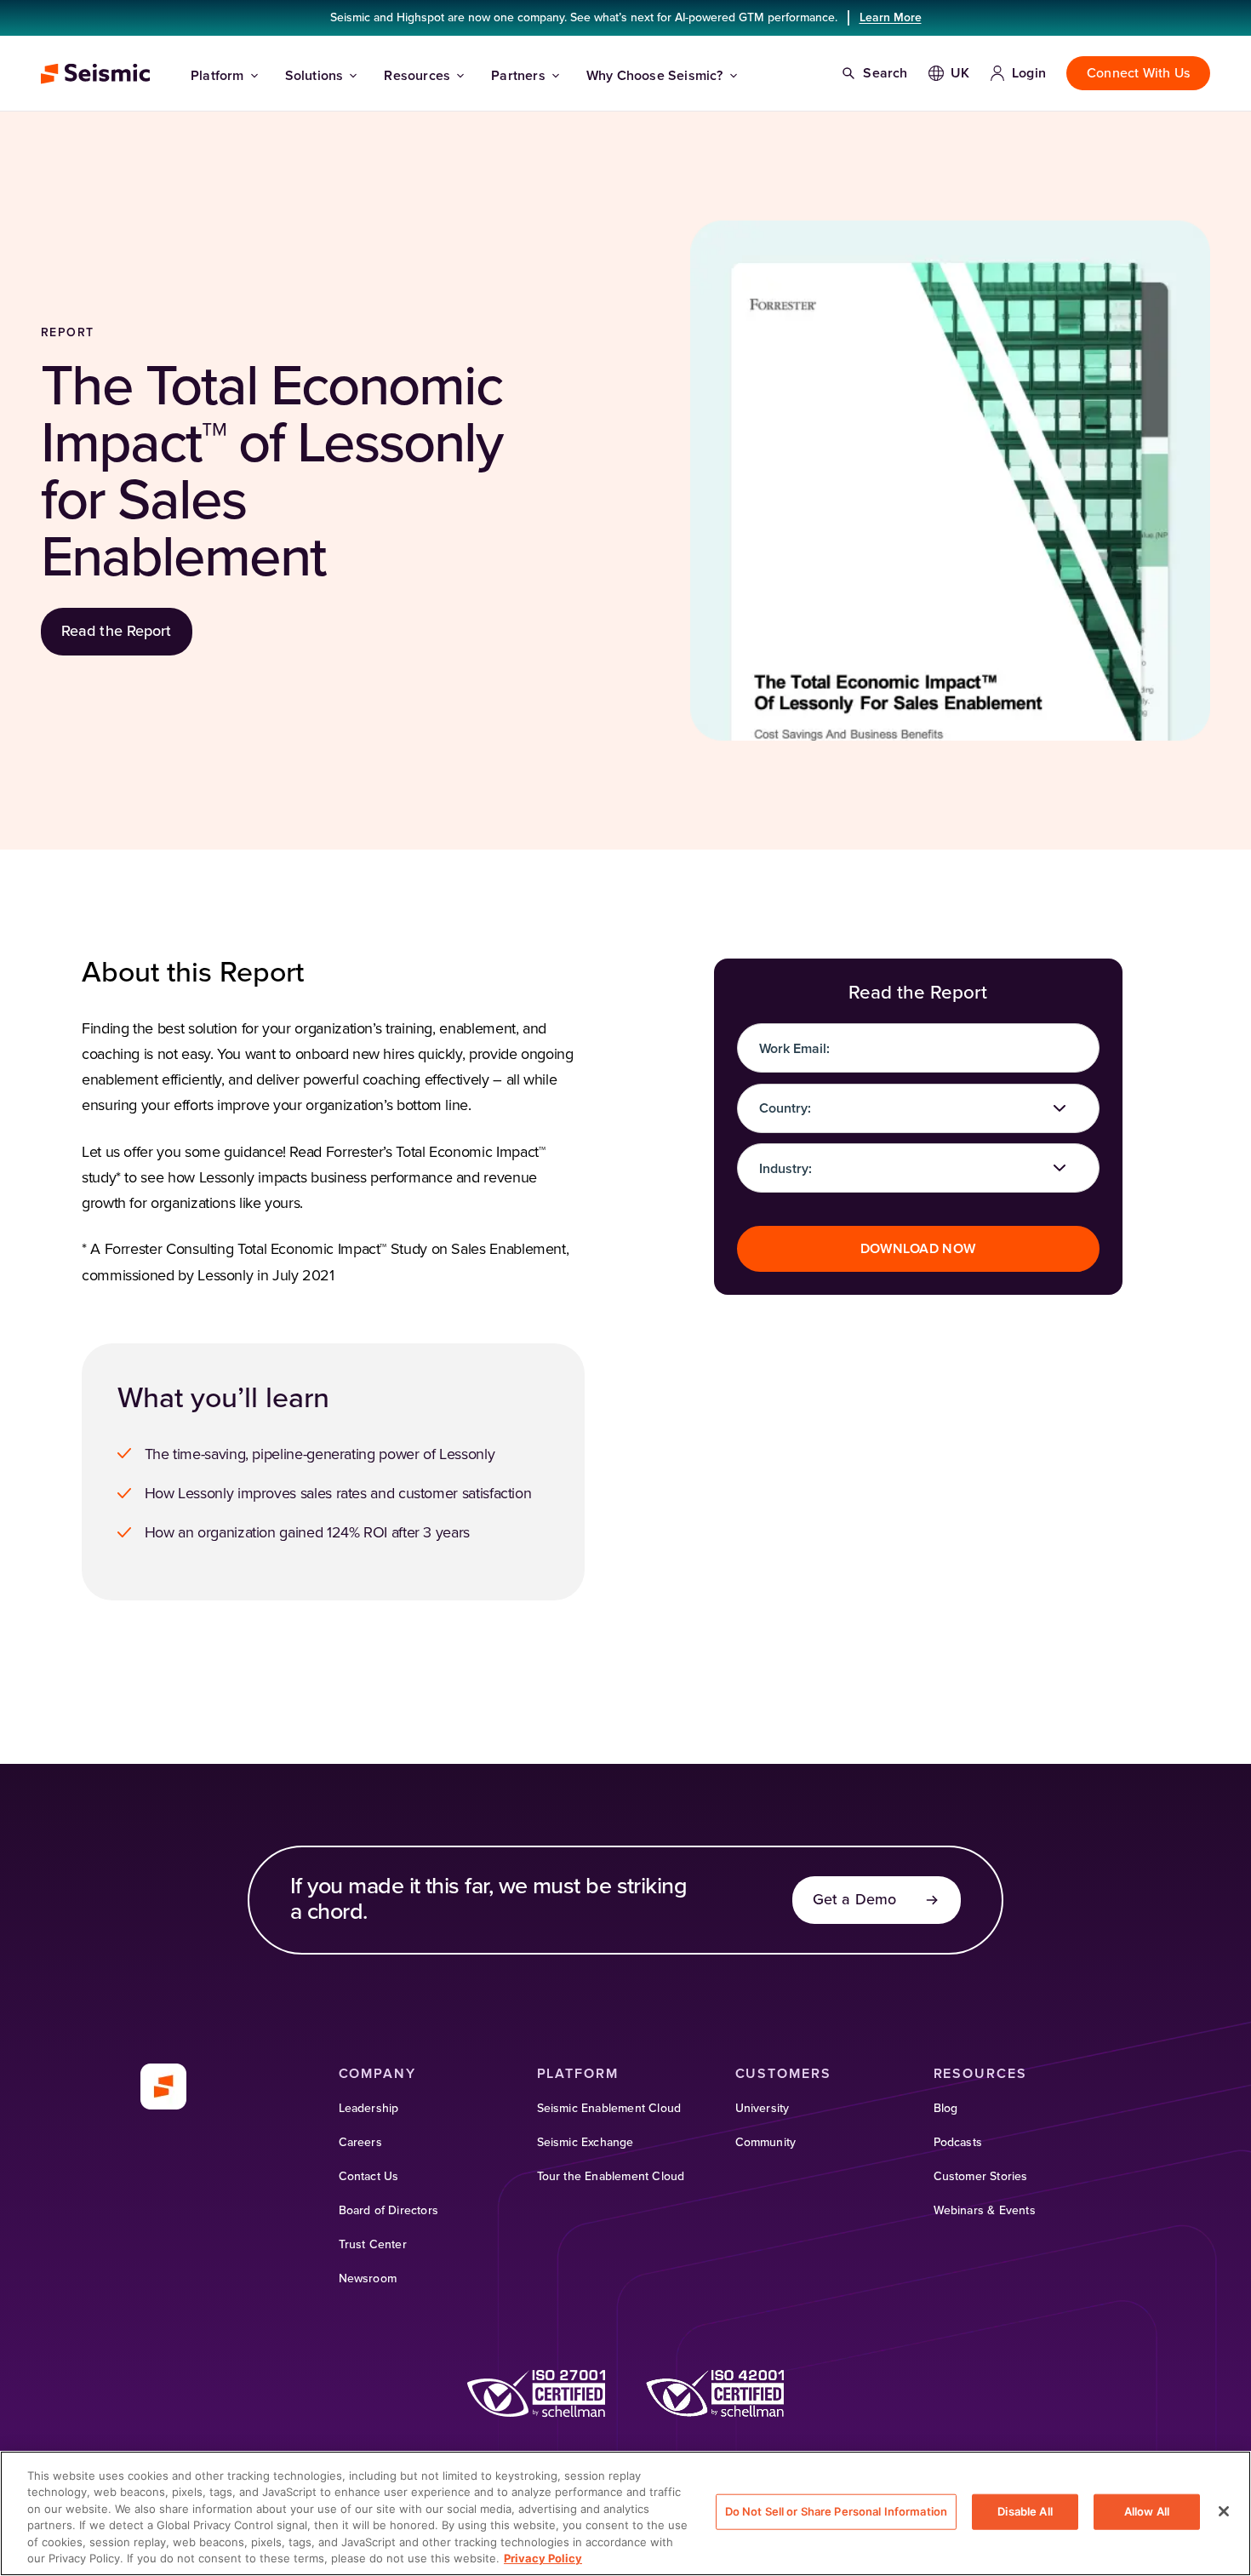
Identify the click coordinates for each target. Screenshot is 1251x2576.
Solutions (314, 76)
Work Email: (794, 1049)
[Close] (1224, 2511)
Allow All (1147, 2511)
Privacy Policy (543, 2558)
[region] (625, 2513)
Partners (518, 76)
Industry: (785, 1169)
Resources (417, 76)
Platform (217, 76)
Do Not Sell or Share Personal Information (836, 2511)
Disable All (1025, 2511)
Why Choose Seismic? (655, 76)
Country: (785, 1108)
